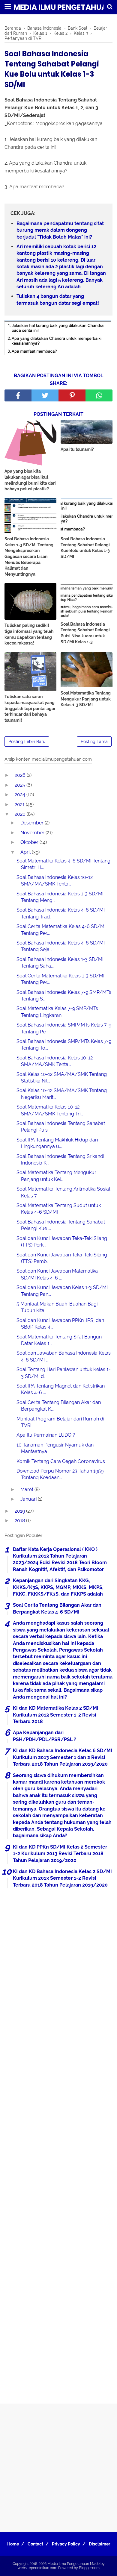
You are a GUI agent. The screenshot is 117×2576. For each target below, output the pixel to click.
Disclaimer (99, 2544)
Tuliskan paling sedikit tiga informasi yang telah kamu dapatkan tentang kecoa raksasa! (29, 634)
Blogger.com (89, 2568)
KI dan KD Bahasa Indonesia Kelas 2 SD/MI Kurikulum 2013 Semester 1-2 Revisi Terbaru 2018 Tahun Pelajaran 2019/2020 (62, 1878)
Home (13, 2544)
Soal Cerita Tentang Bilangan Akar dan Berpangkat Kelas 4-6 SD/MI (57, 1608)
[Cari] (110, 7)
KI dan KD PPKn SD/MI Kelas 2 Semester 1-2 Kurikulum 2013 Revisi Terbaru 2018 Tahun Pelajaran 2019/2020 (60, 1854)
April (26, 852)
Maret (27, 1489)
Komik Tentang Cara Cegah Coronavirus (61, 1461)
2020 (21, 814)
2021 (20, 805)
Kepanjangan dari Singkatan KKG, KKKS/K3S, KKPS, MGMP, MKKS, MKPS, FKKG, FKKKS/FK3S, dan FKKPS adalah (58, 1587)
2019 (20, 1511)
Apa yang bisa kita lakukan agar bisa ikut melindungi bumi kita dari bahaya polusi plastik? (30, 480)
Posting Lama (94, 742)
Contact (35, 2544)
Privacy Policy (66, 2544)
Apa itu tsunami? (77, 449)
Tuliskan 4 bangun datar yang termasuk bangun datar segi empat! (58, 300)
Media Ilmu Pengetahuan (63, 7)
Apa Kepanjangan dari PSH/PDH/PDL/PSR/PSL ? (45, 1736)
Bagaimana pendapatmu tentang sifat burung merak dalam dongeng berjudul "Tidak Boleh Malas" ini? (60, 230)
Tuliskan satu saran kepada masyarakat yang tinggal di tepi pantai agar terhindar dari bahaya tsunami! (30, 708)
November (33, 833)
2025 (21, 785)
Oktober (30, 842)
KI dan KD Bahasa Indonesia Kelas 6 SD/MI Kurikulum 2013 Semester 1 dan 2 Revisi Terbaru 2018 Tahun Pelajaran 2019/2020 (63, 1757)
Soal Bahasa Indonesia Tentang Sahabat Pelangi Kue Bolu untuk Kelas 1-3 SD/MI (85, 548)
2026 (21, 775)
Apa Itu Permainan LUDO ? (46, 1435)
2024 (21, 795)
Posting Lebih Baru (27, 742)
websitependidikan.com (37, 2568)
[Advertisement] (58, 2144)
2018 (20, 1521)
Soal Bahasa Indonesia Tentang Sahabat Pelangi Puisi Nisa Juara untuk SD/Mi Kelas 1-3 (85, 633)
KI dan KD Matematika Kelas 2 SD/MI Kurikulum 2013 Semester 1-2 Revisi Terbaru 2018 (56, 1715)
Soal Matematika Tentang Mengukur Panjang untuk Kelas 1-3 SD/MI (86, 699)
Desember (33, 823)
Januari (29, 1499)
